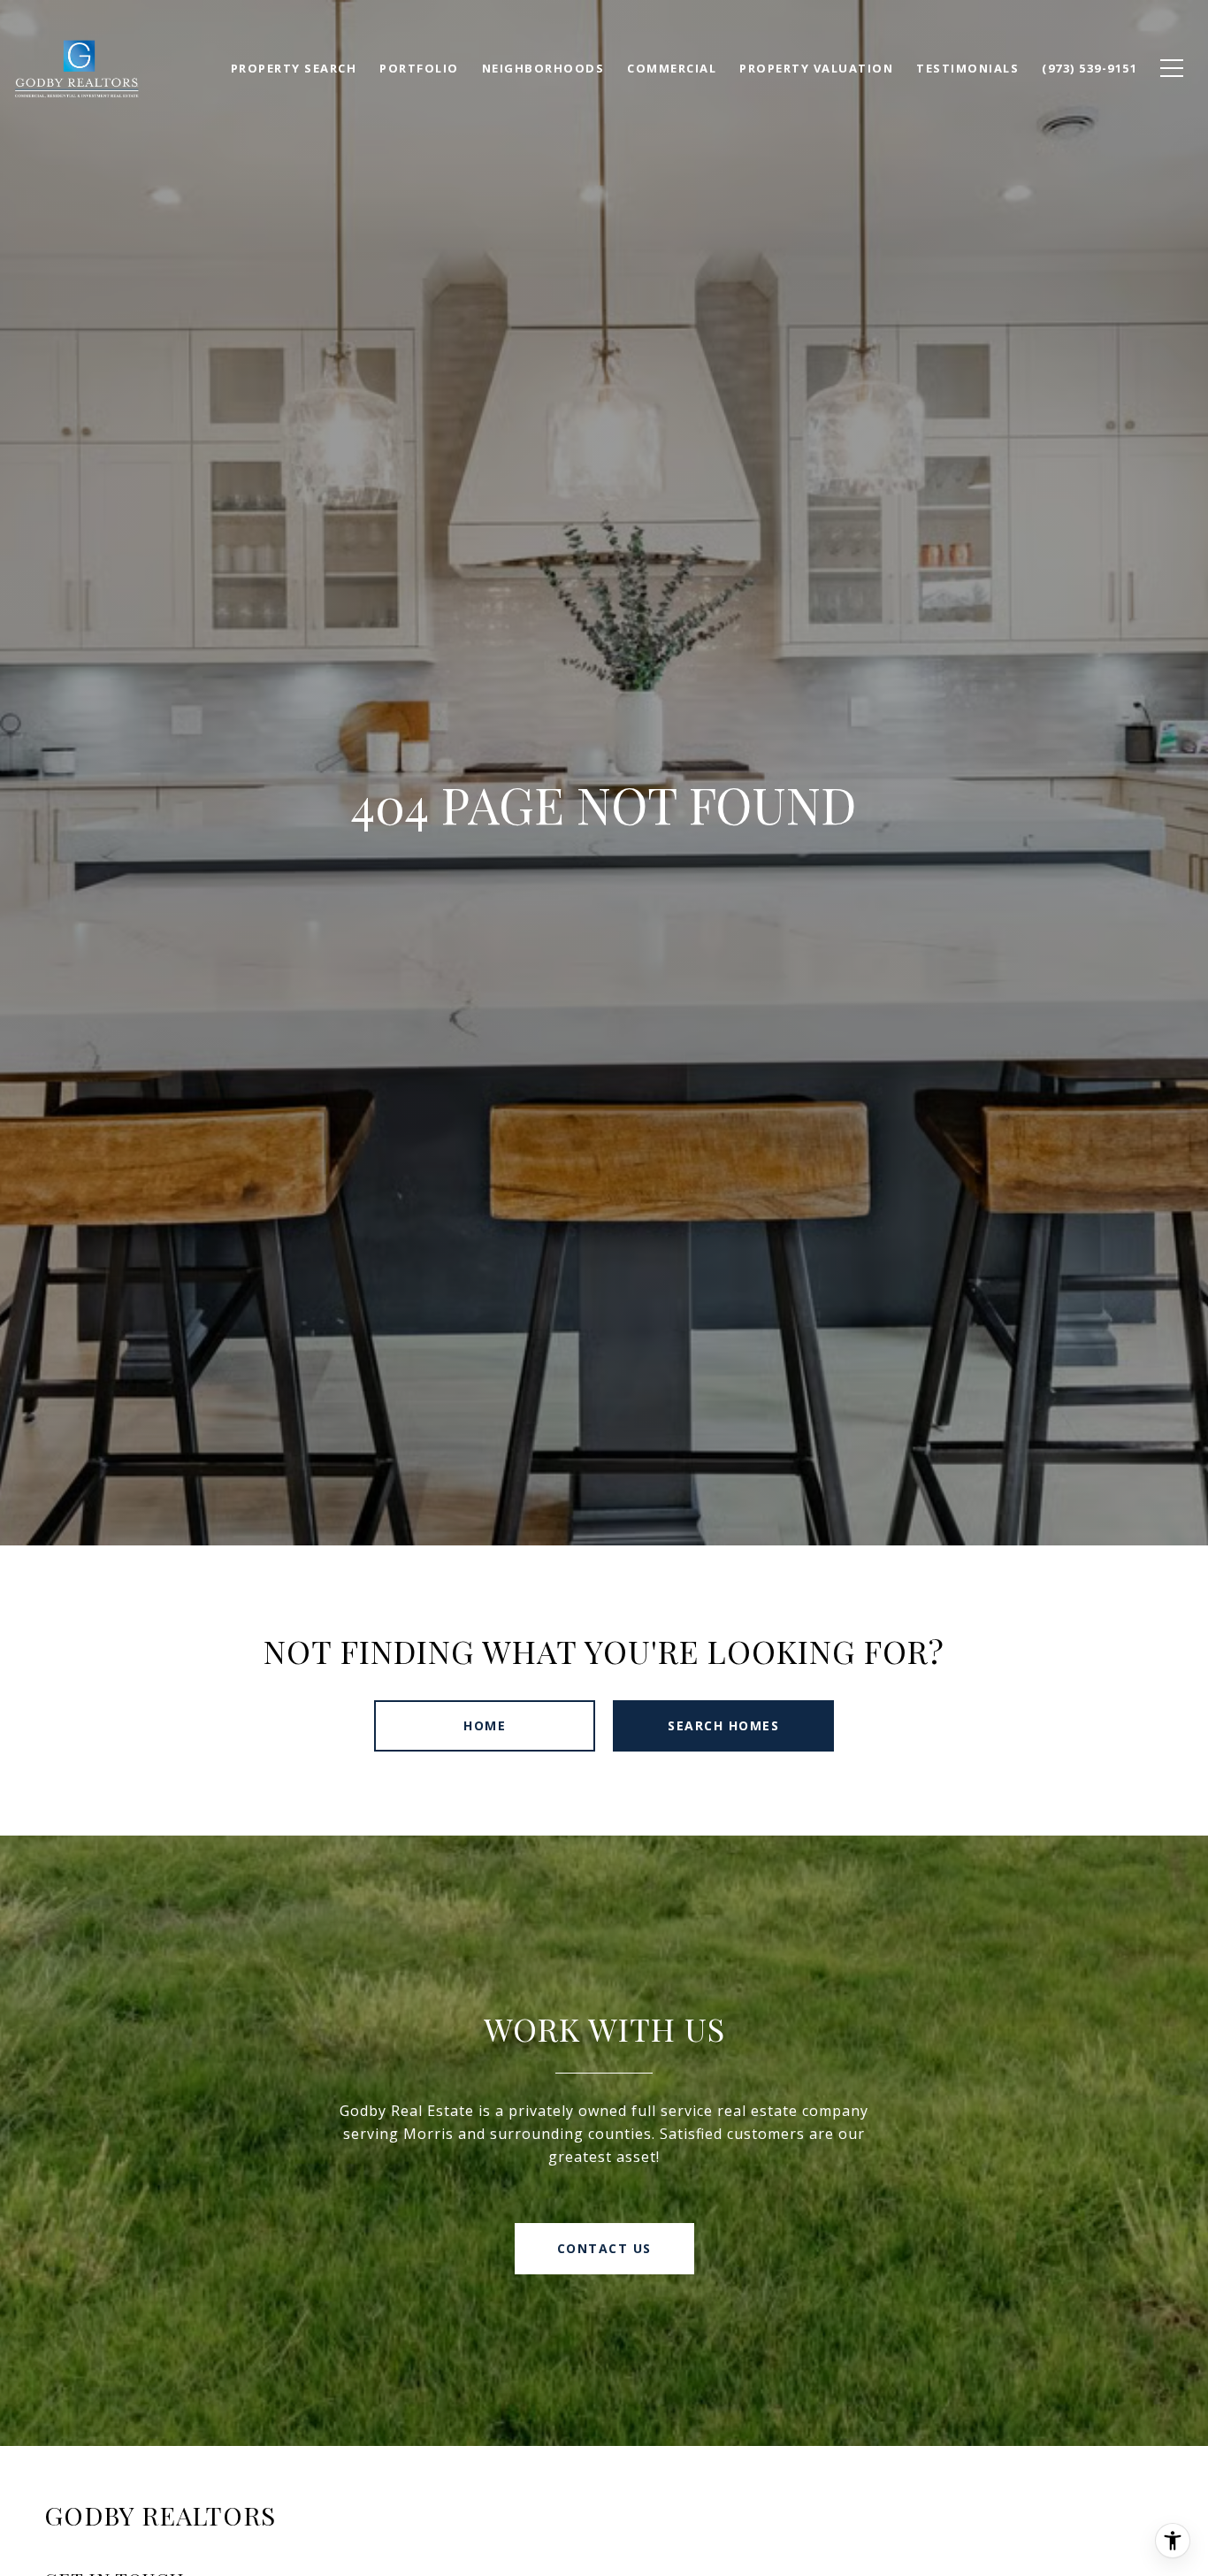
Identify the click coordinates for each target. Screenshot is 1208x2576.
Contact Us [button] (604, 2248)
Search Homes (723, 1725)
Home (485, 1725)
